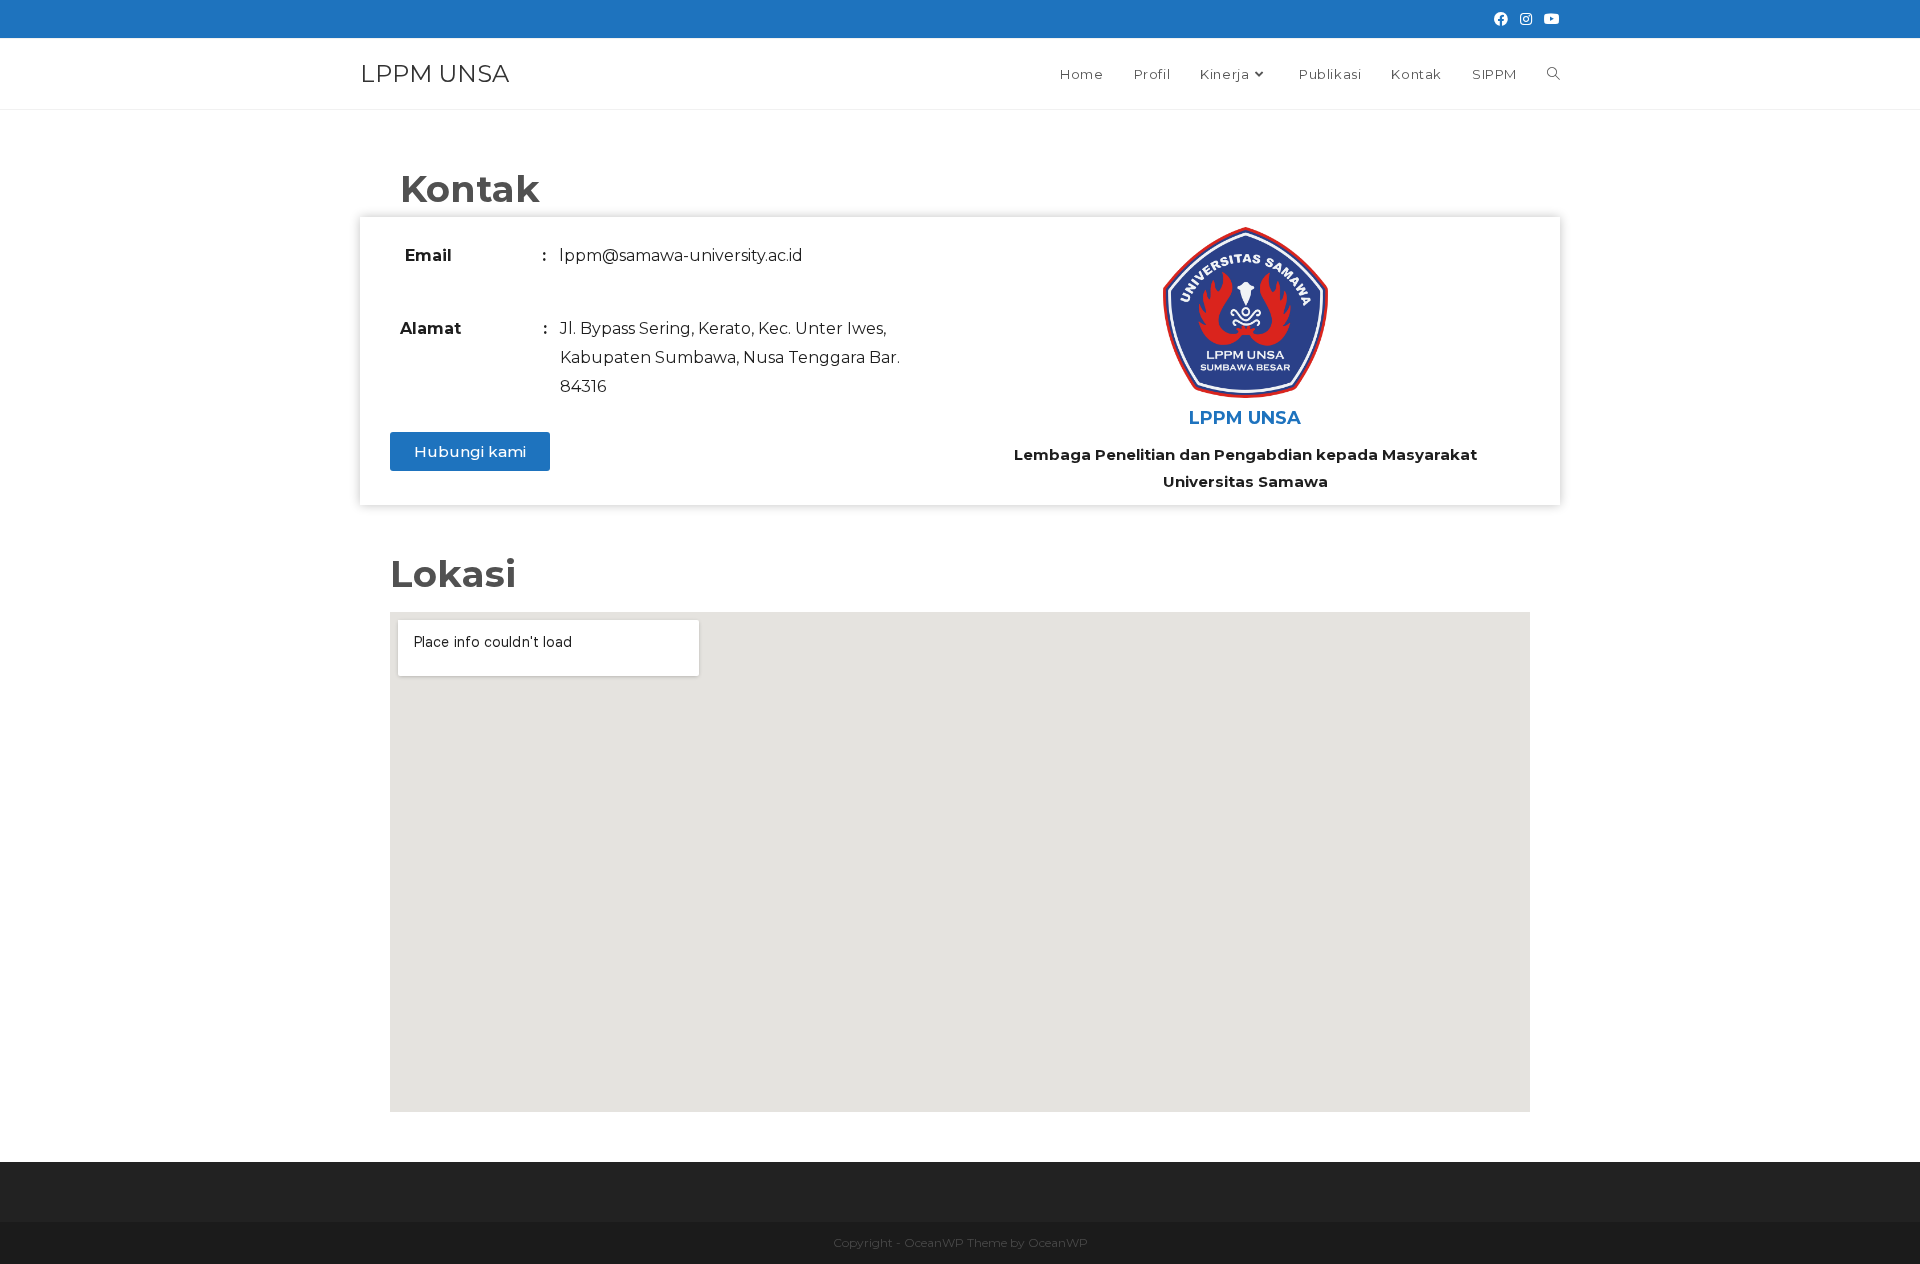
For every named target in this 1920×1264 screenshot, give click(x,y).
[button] (470, 451)
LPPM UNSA (434, 73)
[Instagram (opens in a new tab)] (1526, 19)
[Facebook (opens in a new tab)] (1501, 19)
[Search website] (1553, 74)
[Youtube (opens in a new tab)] (1549, 19)
